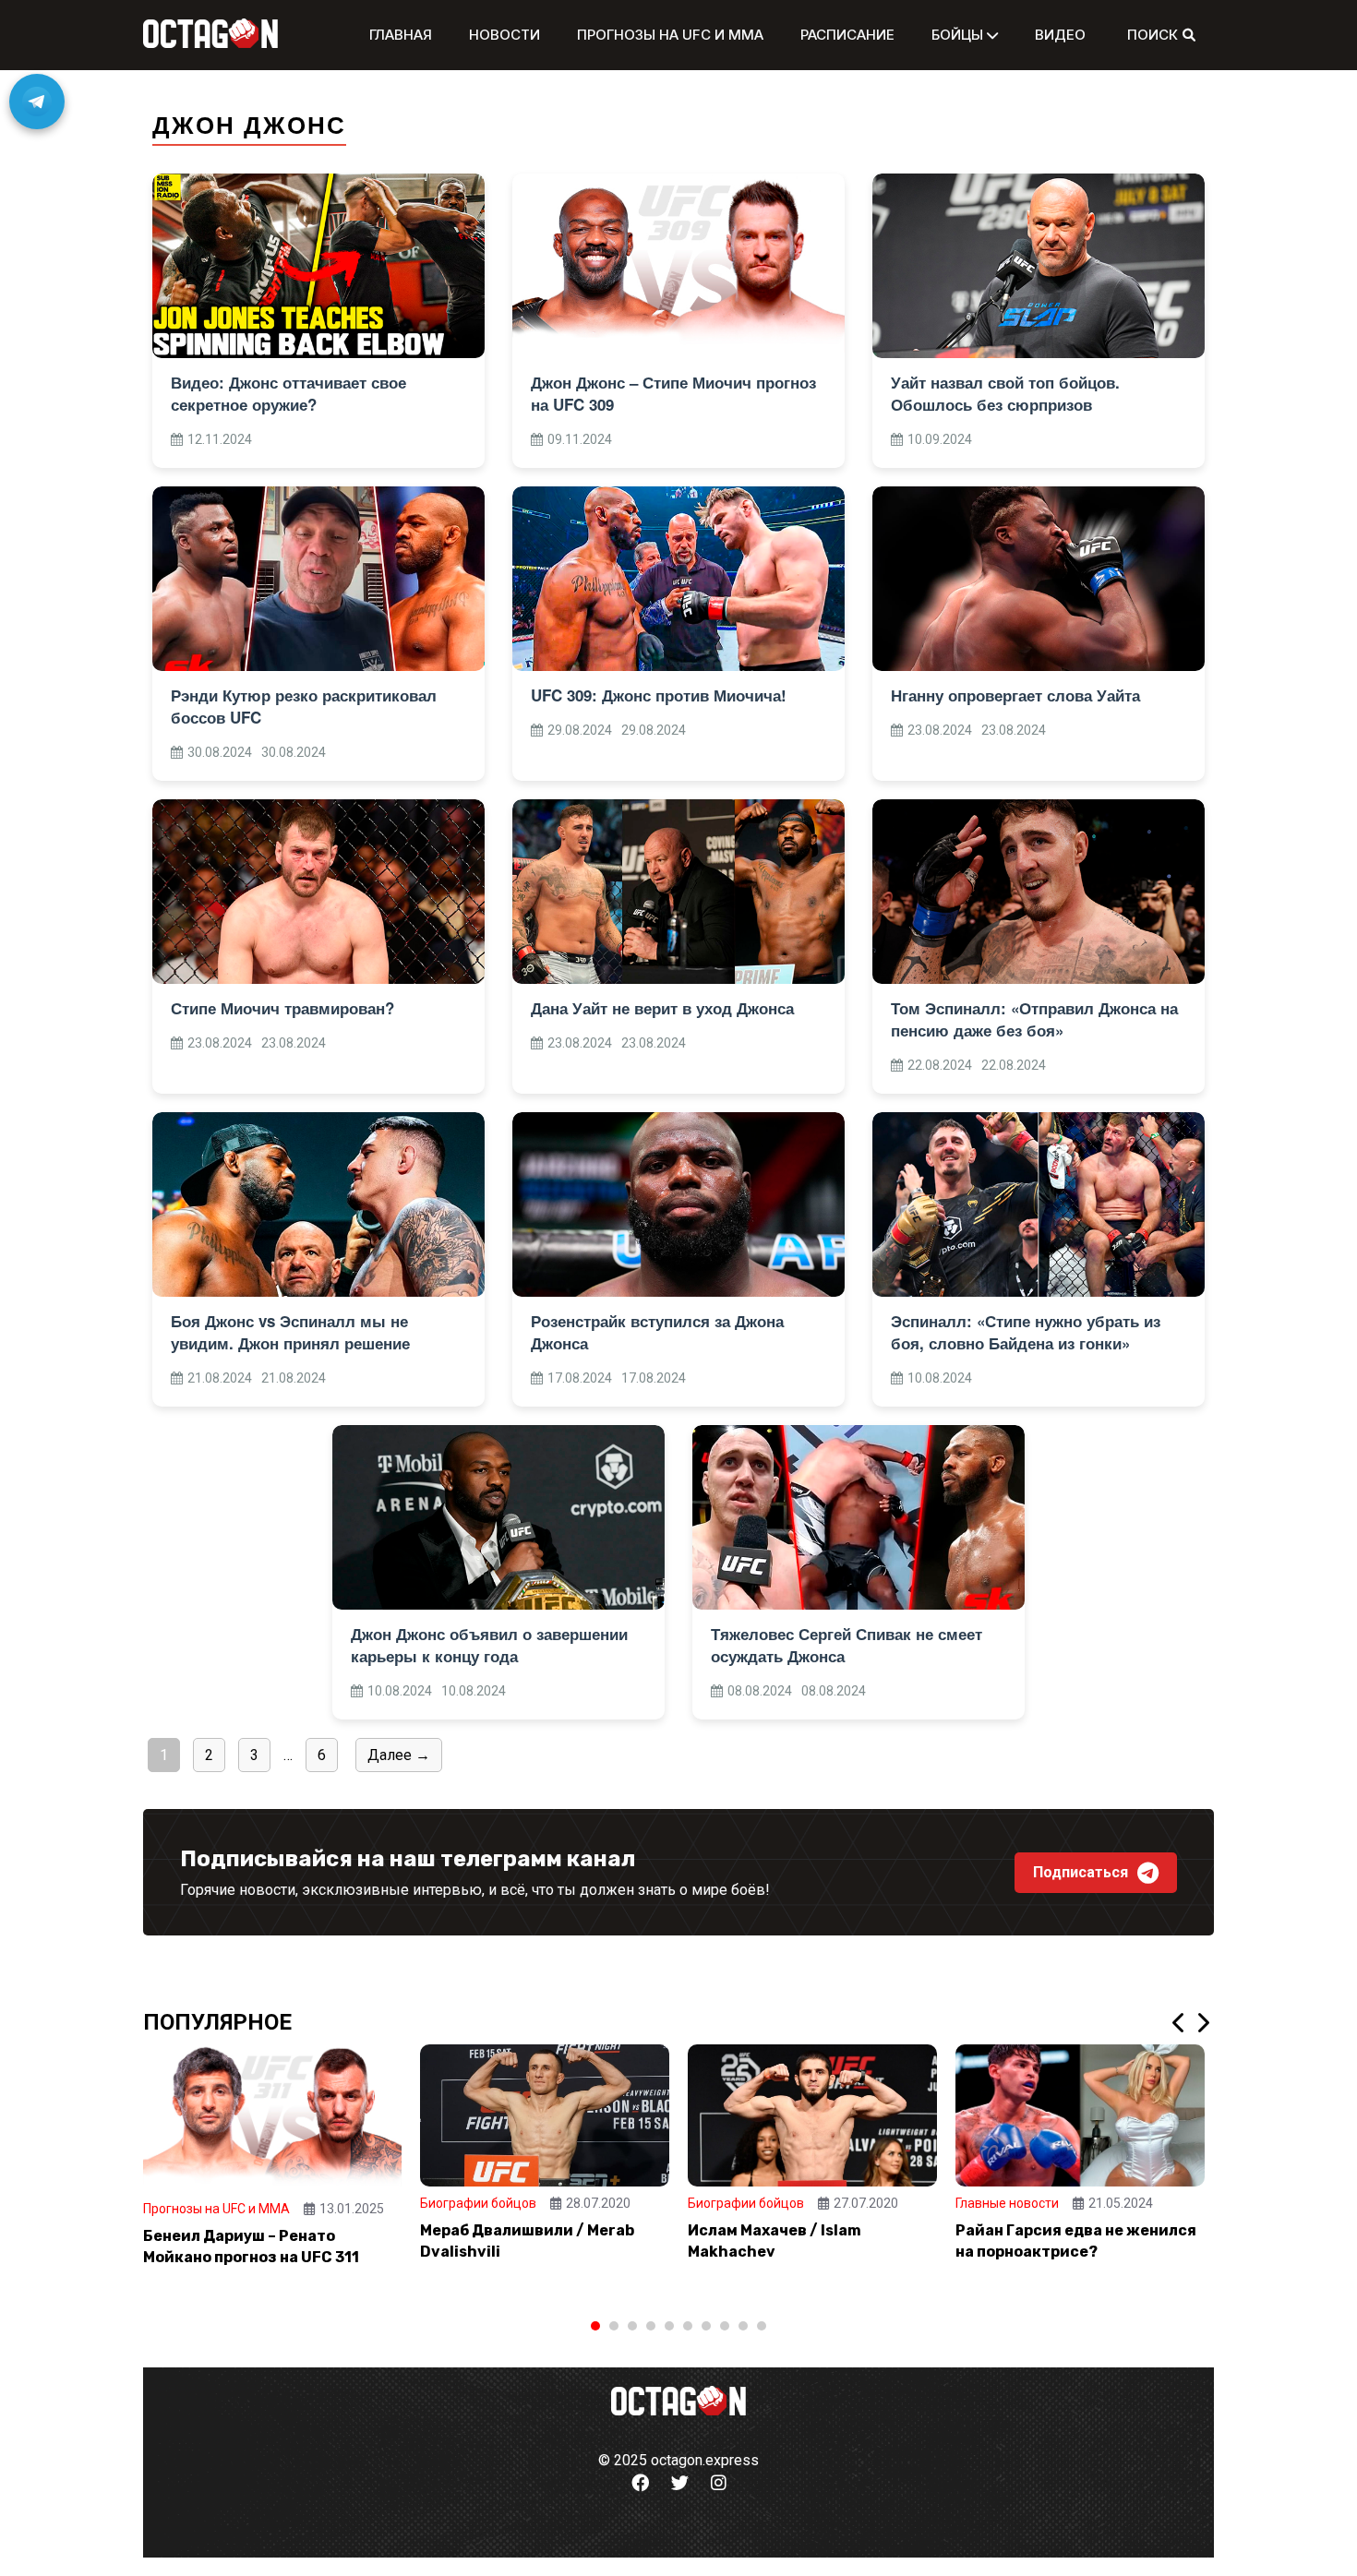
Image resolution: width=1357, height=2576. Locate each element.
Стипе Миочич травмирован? (282, 1008)
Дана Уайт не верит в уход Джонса (662, 1008)
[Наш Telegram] (37, 102)
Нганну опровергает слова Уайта (1015, 695)
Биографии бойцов (478, 2203)
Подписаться (1081, 1872)
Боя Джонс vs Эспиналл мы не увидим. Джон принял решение (290, 1332)
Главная (401, 35)
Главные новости (1007, 2203)
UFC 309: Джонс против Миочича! (659, 695)
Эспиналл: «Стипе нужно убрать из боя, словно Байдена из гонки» (1026, 1332)
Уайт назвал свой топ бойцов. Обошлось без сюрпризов (1005, 393)
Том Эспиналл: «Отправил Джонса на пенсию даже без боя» (1034, 1019)
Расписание (847, 35)
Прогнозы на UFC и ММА (670, 35)
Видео (1060, 35)
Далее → (399, 1755)
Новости (504, 35)
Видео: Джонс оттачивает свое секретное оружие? (288, 393)
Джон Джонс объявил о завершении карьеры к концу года (489, 1645)
